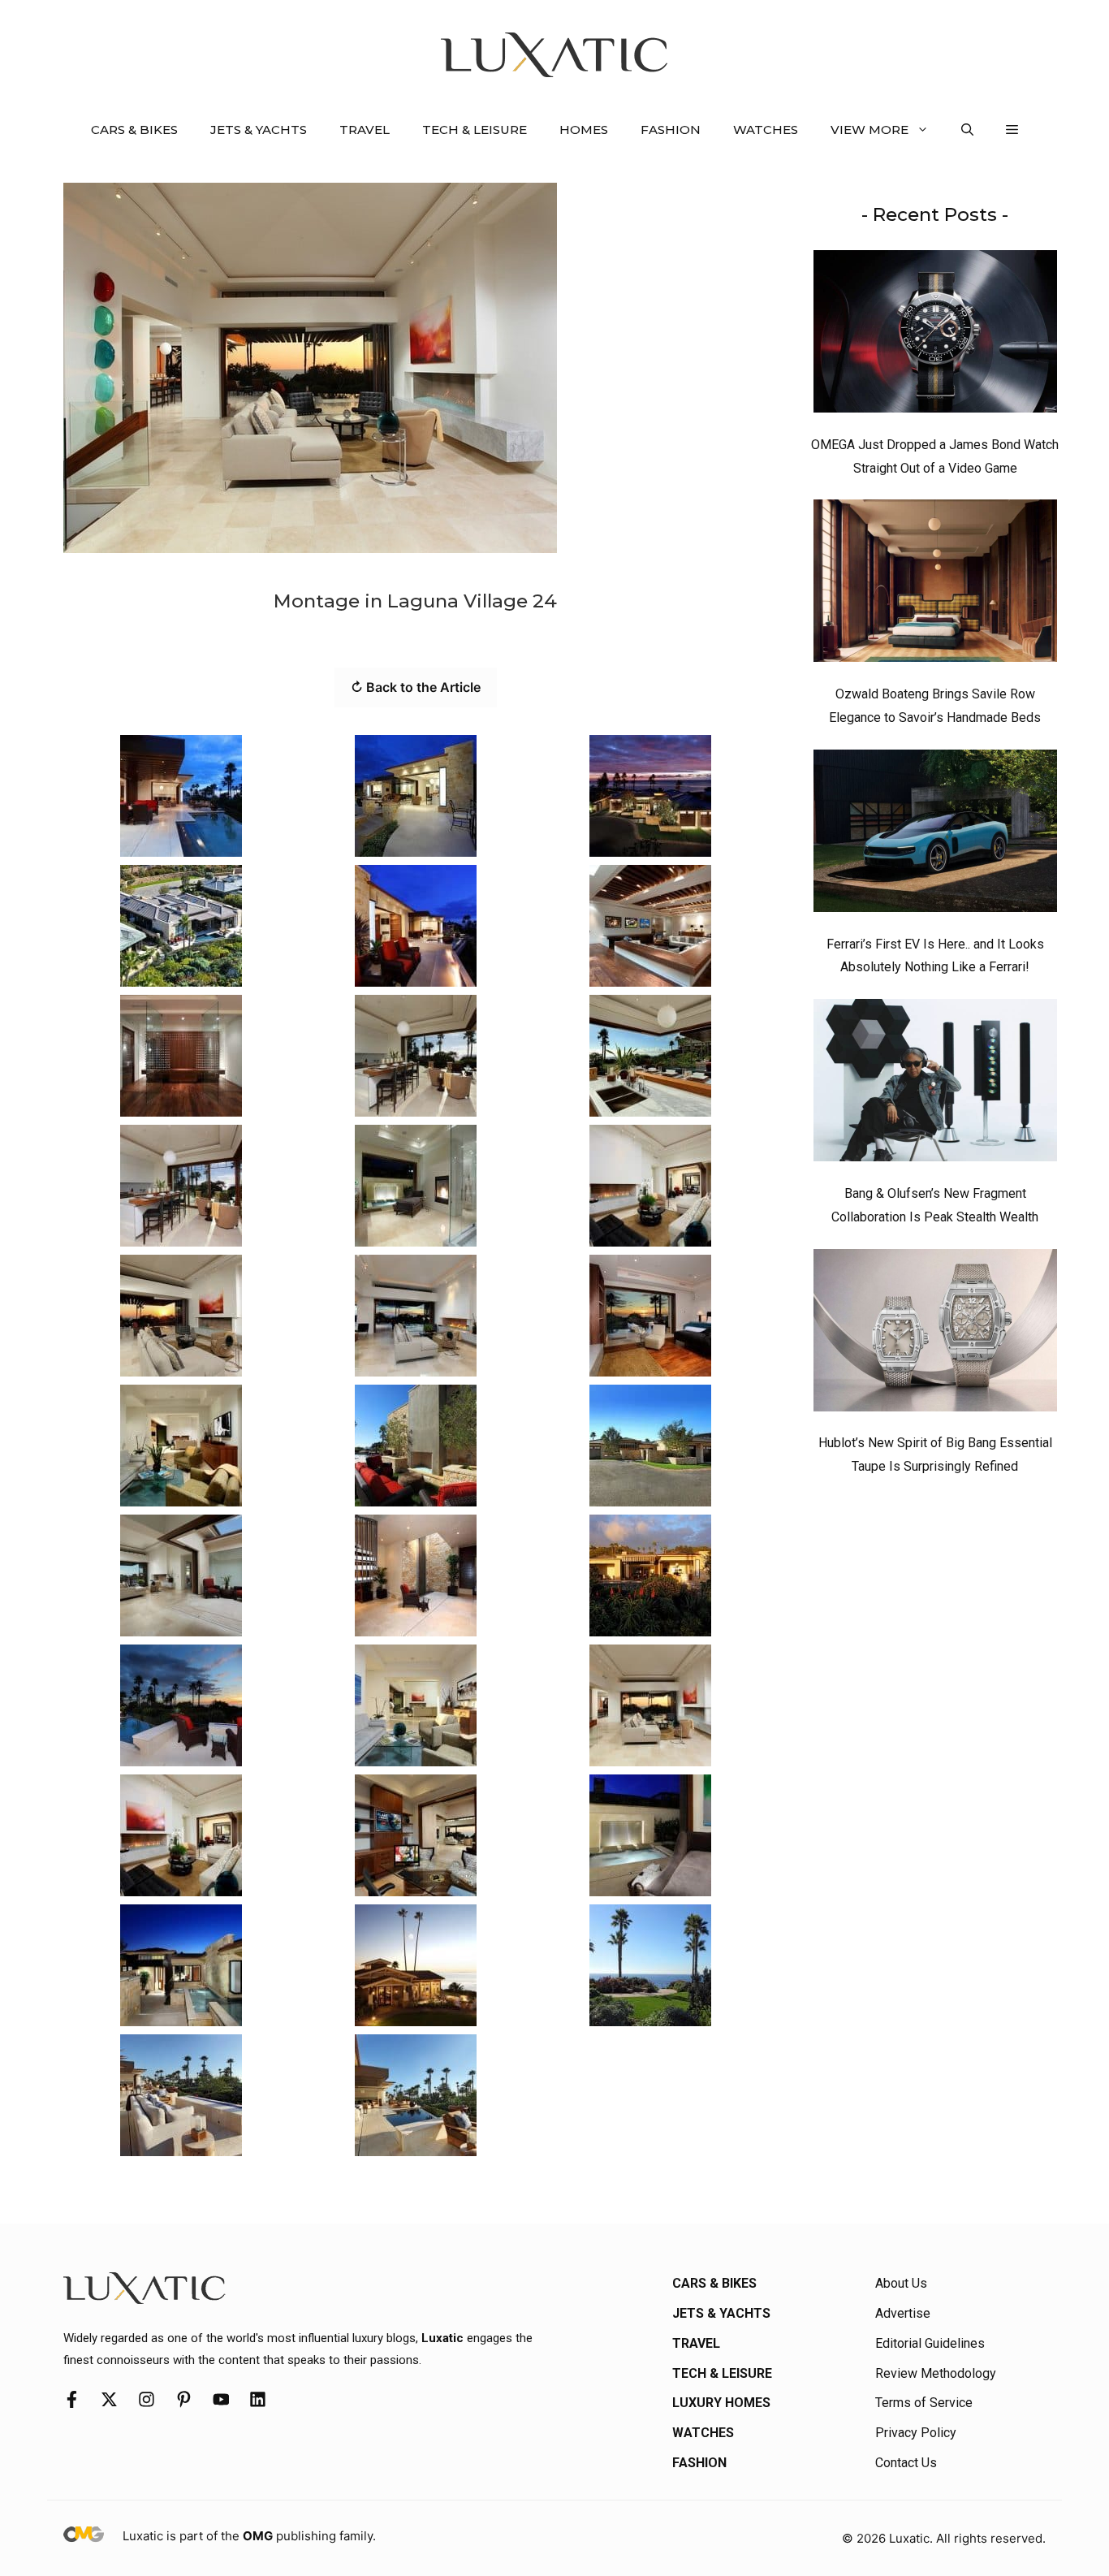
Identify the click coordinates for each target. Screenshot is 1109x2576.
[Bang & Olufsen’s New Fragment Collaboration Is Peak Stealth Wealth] (935, 1084)
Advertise (903, 2313)
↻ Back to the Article (416, 687)
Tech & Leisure (475, 130)
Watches (766, 130)
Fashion (671, 130)
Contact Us (906, 2463)
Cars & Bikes (134, 130)
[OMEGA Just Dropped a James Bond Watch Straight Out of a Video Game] (935, 335)
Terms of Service (924, 2403)
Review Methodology (936, 2373)
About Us (901, 2283)
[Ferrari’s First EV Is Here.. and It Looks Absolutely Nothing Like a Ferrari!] (935, 835)
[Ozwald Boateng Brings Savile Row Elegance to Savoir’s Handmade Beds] (935, 585)
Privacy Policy (916, 2433)
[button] (967, 130)
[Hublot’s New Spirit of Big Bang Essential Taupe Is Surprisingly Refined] (935, 1334)
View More (870, 130)
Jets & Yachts (259, 130)
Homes (584, 130)
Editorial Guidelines (930, 2343)
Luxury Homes (721, 2403)
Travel (365, 130)
